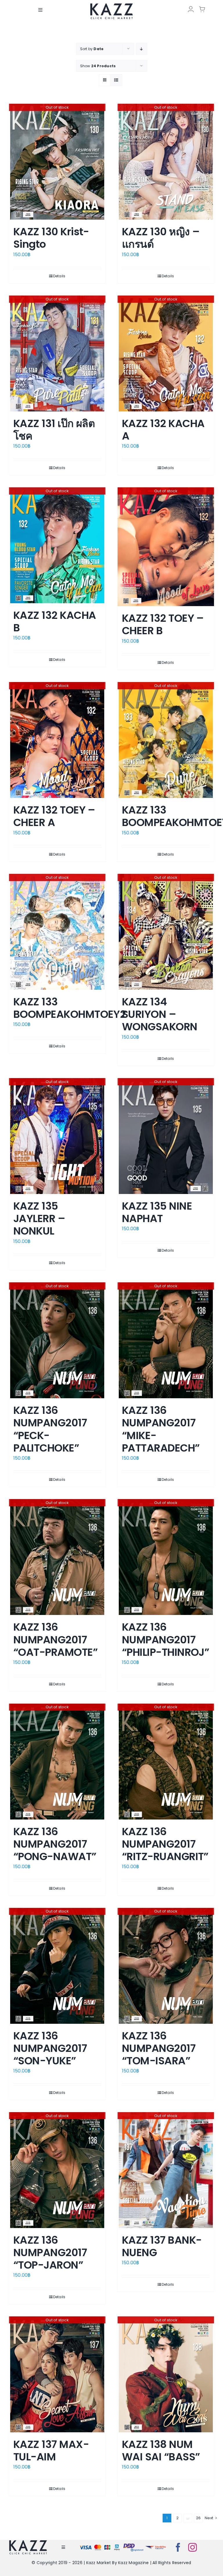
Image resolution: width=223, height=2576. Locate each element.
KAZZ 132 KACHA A (163, 430)
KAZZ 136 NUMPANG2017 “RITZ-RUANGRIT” (165, 1844)
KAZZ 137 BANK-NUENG (162, 2246)
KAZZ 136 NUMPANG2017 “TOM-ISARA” (159, 2048)
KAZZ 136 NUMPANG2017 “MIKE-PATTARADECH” (161, 1429)
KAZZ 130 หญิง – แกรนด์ (161, 238)
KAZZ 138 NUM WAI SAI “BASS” (161, 2451)
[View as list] (116, 80)
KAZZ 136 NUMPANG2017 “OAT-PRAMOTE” (55, 1639)
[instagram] (193, 2547)
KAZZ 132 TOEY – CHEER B (163, 624)
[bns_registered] (133, 2545)
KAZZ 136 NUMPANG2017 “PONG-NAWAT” (55, 1844)
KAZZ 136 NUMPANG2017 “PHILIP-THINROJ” (166, 1639)
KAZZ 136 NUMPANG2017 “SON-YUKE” (50, 2048)
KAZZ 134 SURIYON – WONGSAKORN (160, 1014)
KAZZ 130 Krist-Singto (51, 238)
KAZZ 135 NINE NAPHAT (157, 1212)
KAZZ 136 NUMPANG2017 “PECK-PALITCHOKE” (50, 1429)
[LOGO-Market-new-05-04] (111, 5)
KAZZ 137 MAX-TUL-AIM (51, 2451)
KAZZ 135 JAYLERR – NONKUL (39, 1218)
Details (59, 276)
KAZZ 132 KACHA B (55, 621)
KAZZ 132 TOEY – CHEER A (54, 816)
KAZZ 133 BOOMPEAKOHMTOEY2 (70, 1008)
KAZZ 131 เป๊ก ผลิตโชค (54, 430)
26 (198, 2518)
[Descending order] (142, 49)
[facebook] (178, 2547)
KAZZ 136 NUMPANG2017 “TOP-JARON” (50, 2253)
